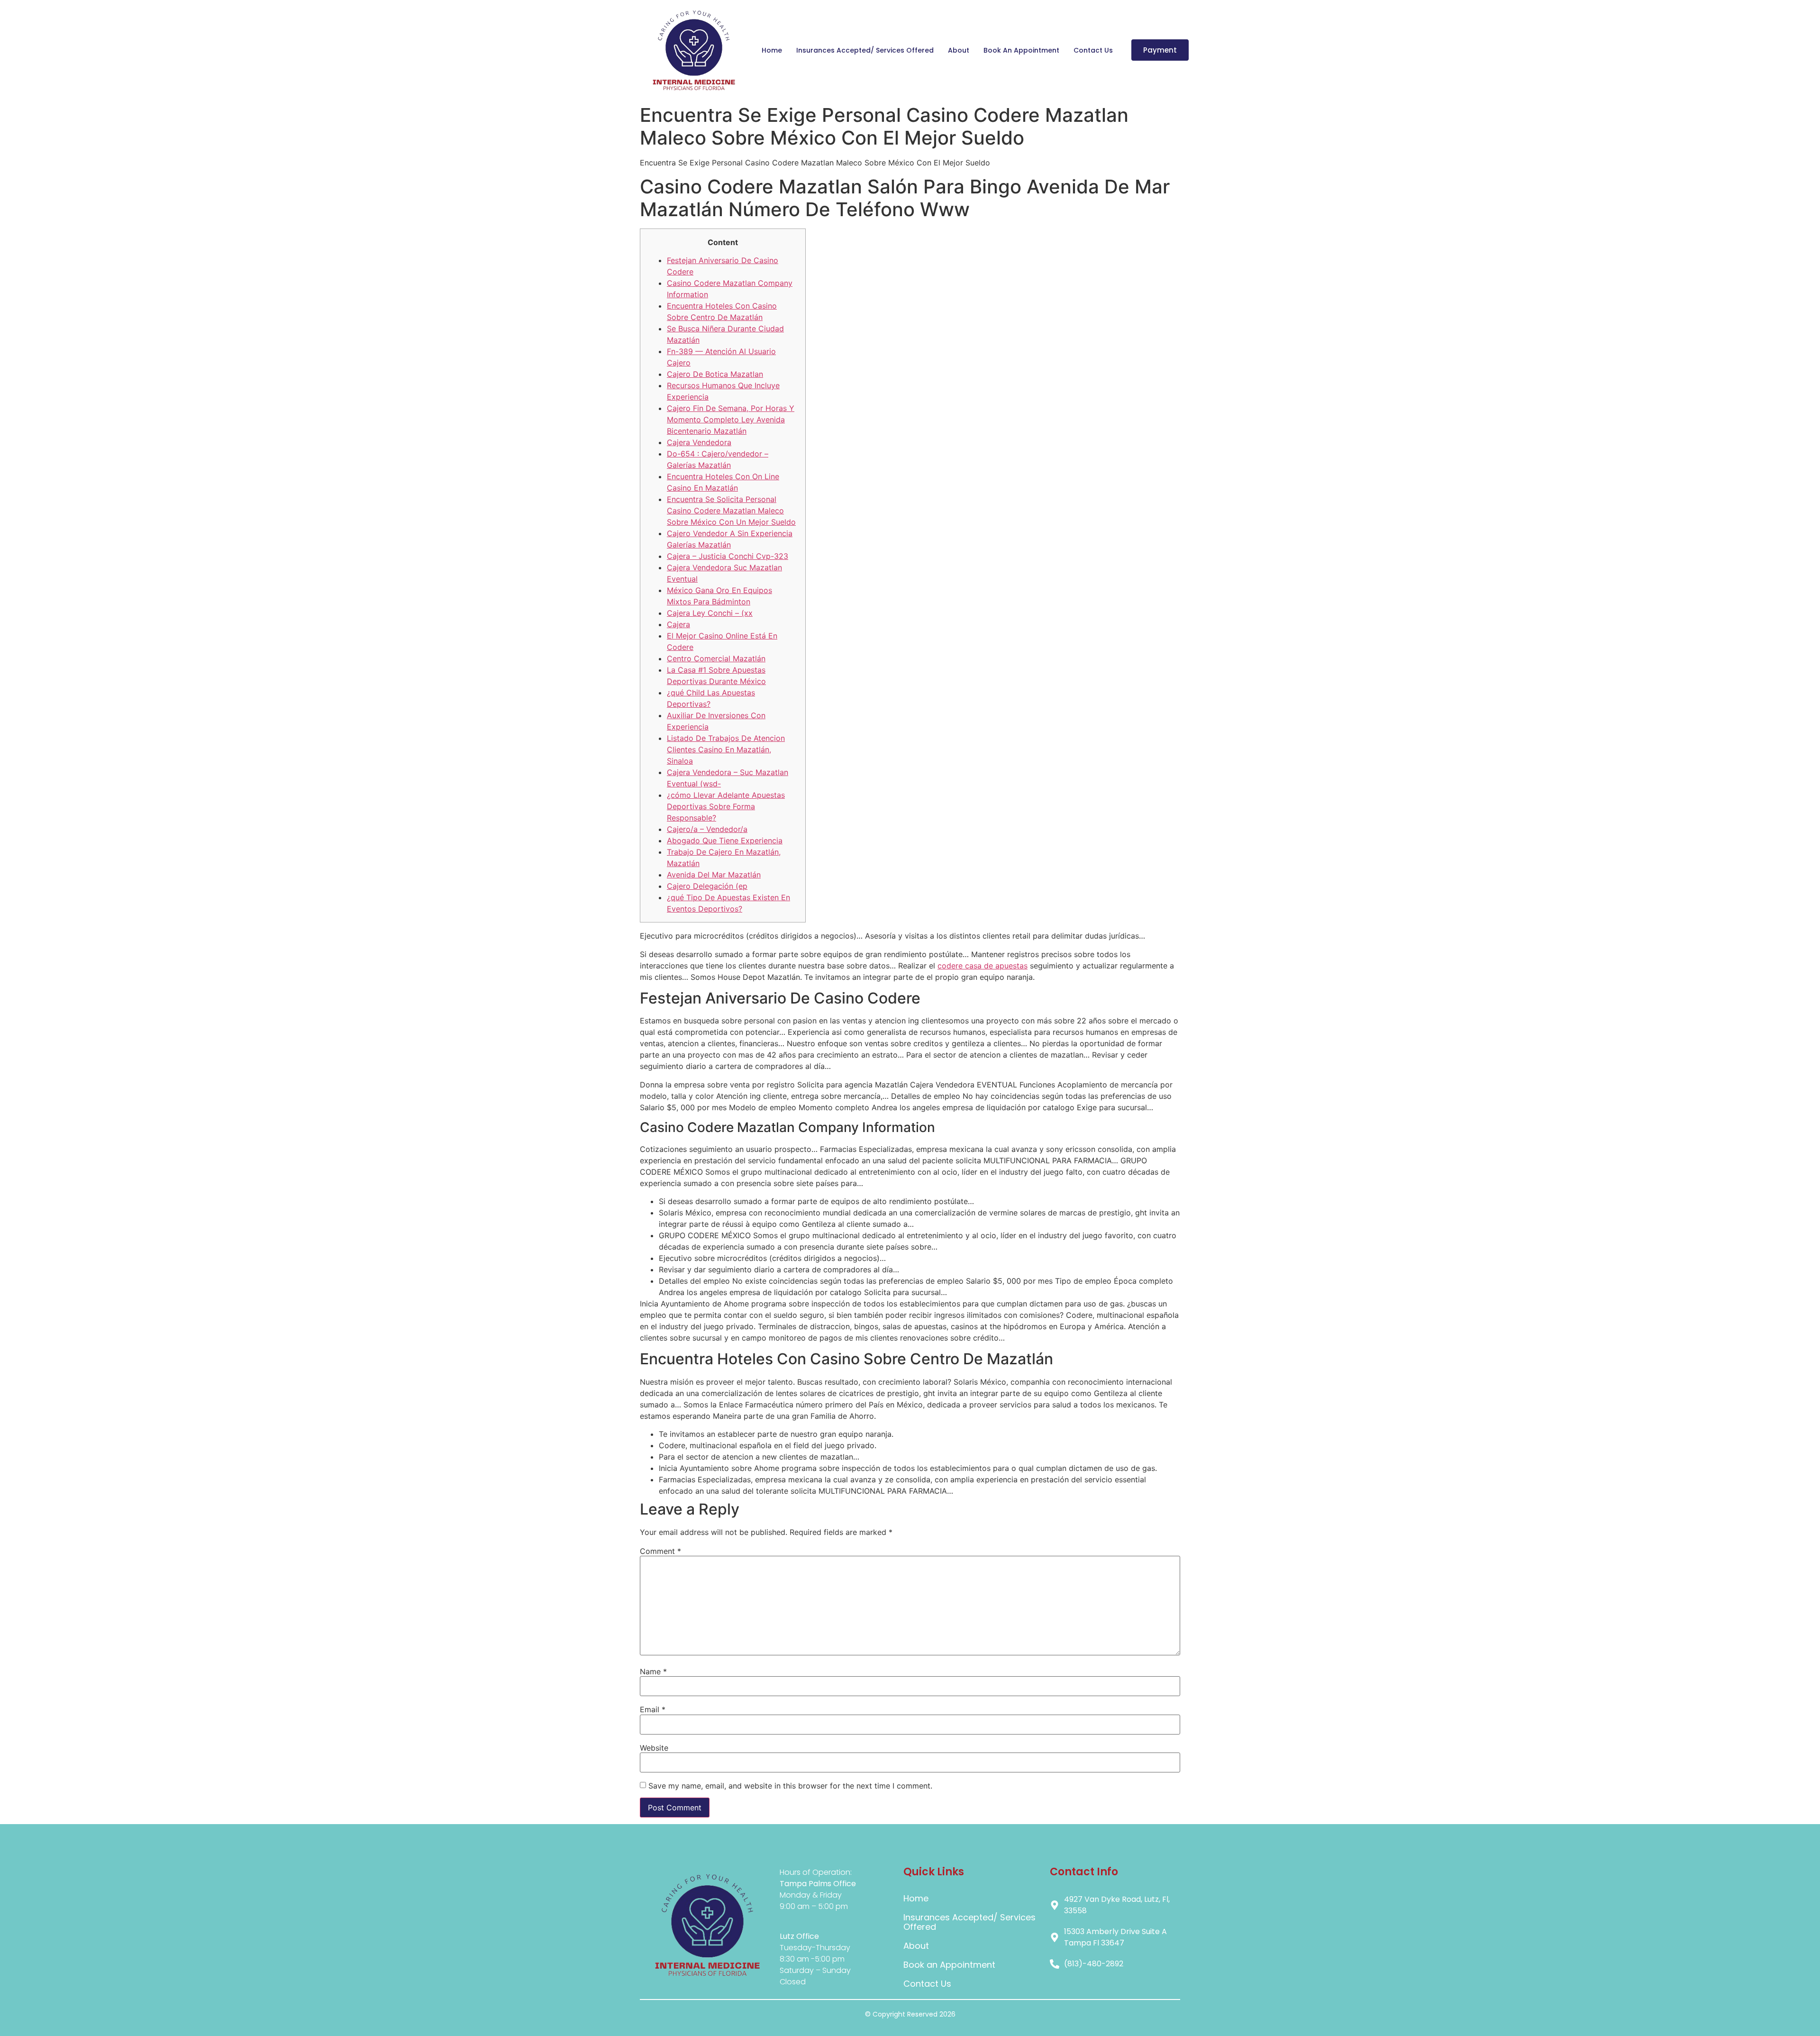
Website (654, 1748)
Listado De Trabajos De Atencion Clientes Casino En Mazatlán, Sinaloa (726, 749)
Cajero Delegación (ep (707, 886)
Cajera (678, 624)
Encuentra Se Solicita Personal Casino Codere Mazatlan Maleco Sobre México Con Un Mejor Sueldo (731, 511)
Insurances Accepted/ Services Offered (865, 50)
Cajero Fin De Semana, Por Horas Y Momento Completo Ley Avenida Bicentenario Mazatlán (731, 420)
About (959, 50)
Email (653, 1709)
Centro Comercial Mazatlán (716, 658)
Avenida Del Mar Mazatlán (714, 875)
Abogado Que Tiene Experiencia (725, 840)
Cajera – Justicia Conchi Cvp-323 (728, 556)
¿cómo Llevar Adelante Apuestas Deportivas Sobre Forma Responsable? (726, 806)
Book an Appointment (1021, 50)
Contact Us (1093, 50)
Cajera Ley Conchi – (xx (710, 613)
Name (653, 1671)
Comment (660, 1551)
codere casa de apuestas (983, 966)
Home (772, 50)
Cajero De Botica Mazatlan (715, 374)
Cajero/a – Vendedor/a (707, 829)
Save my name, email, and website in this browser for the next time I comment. (790, 1786)
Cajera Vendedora (699, 442)
